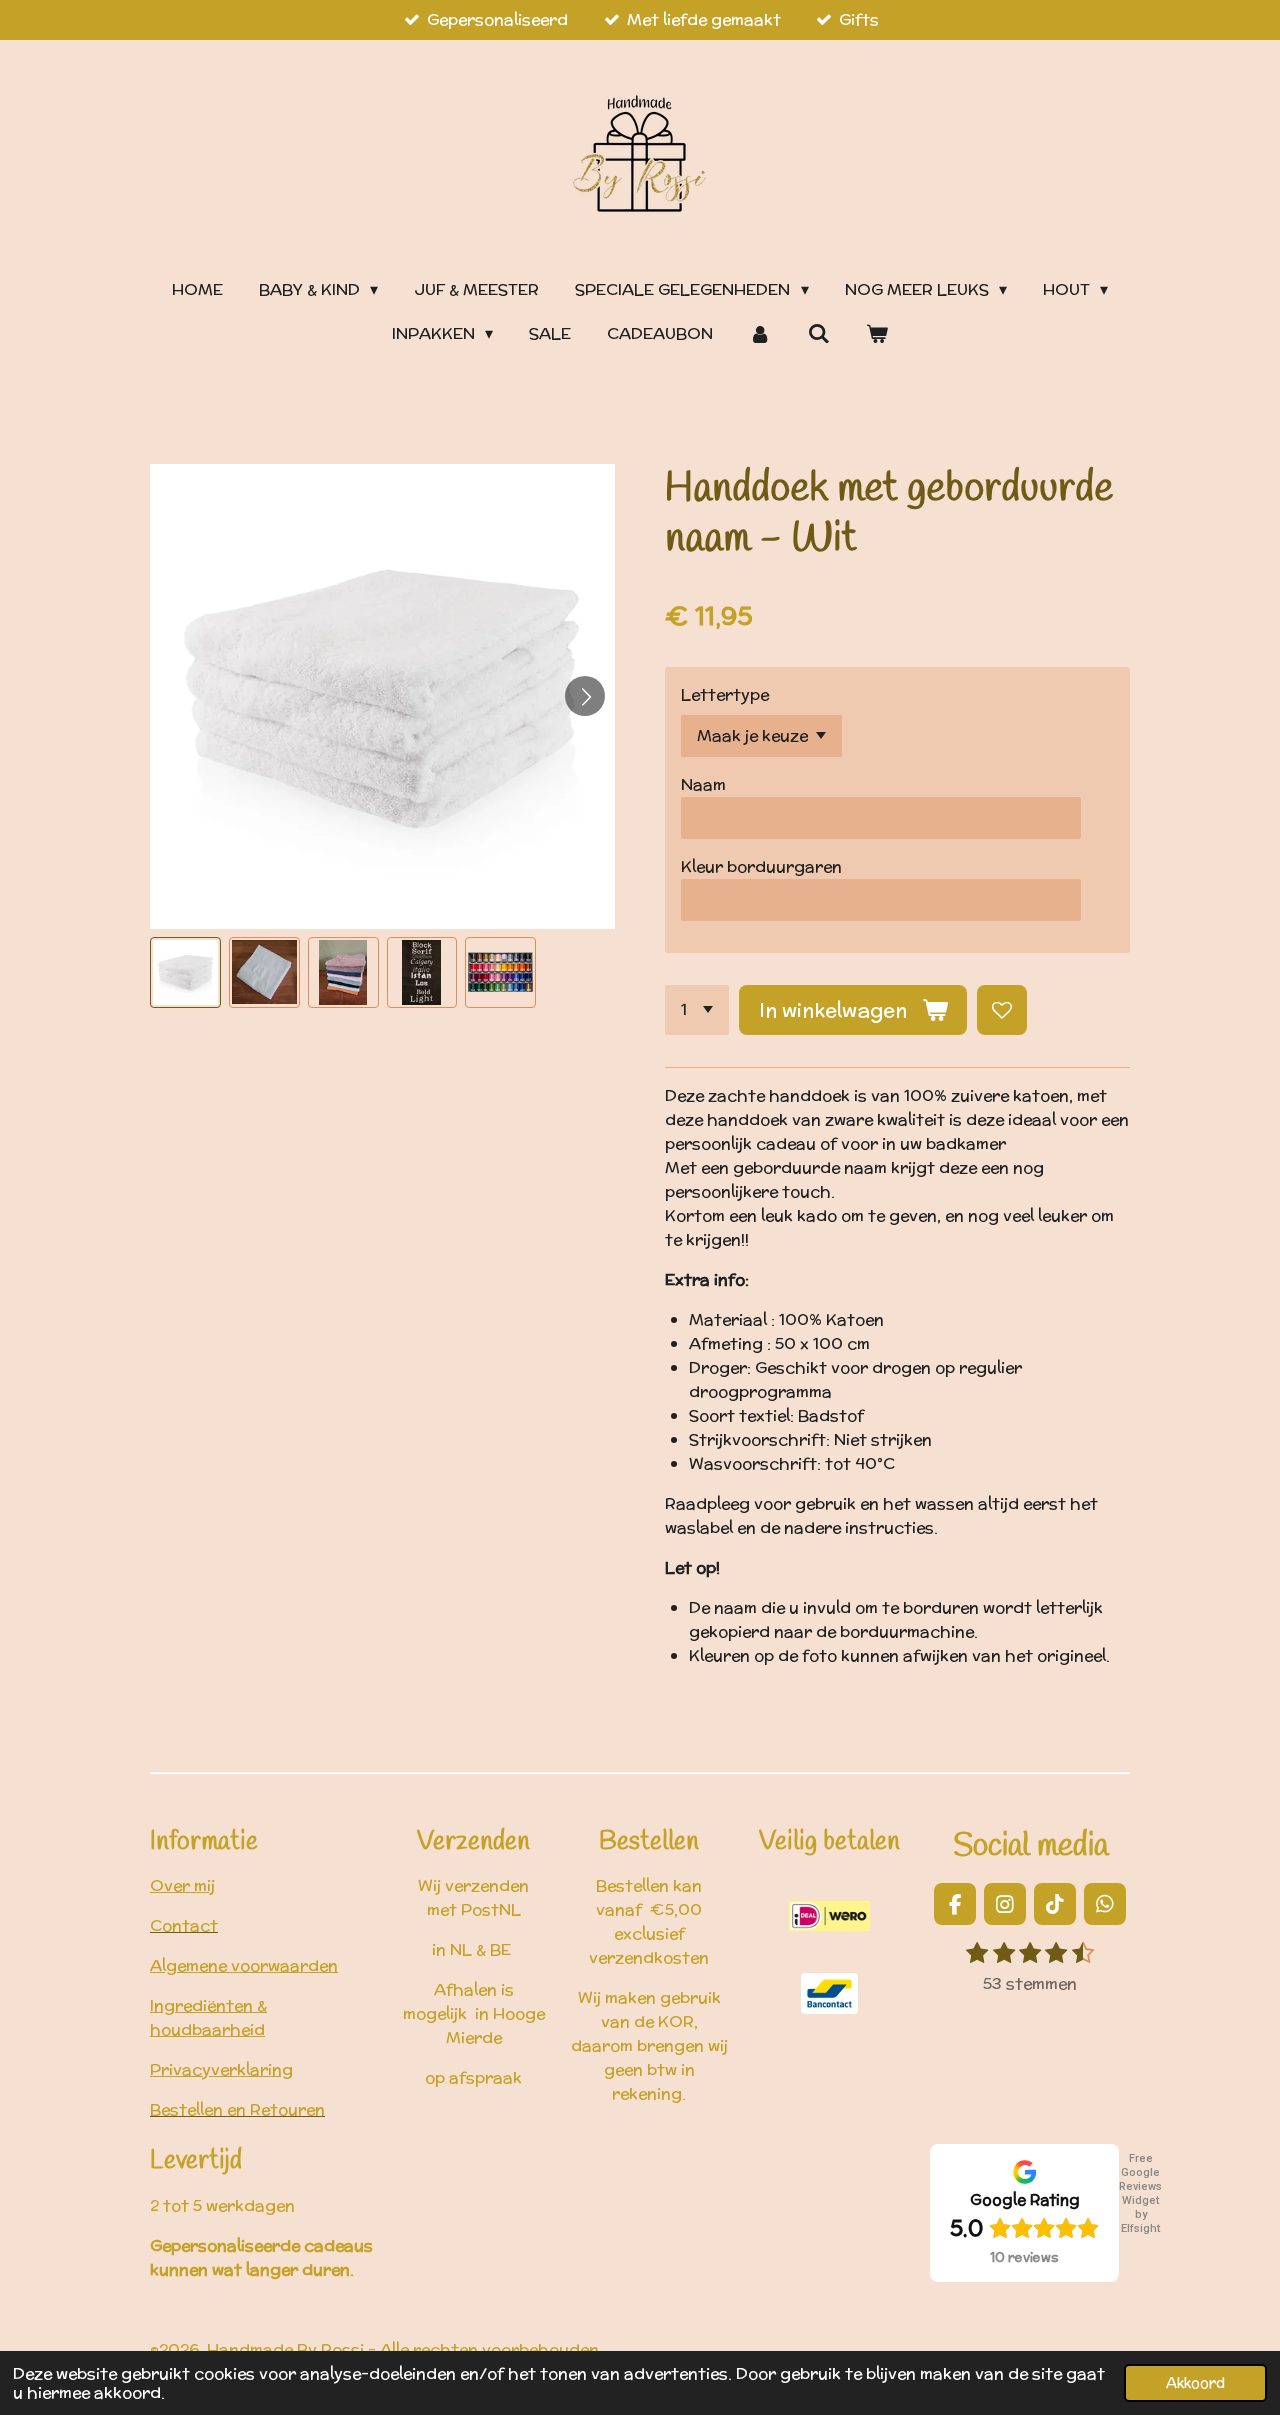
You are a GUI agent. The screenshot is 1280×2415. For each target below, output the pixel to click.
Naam (703, 784)
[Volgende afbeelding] (585, 696)
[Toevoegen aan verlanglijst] (1002, 1010)
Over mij (182, 1885)
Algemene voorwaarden (244, 1965)
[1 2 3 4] (697, 1010)
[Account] (760, 334)
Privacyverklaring (221, 2069)
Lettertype (725, 694)
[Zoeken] (819, 333)
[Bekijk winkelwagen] (877, 334)
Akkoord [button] (1195, 2382)
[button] (185, 972)
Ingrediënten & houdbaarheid (208, 2017)
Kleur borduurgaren (761, 866)
